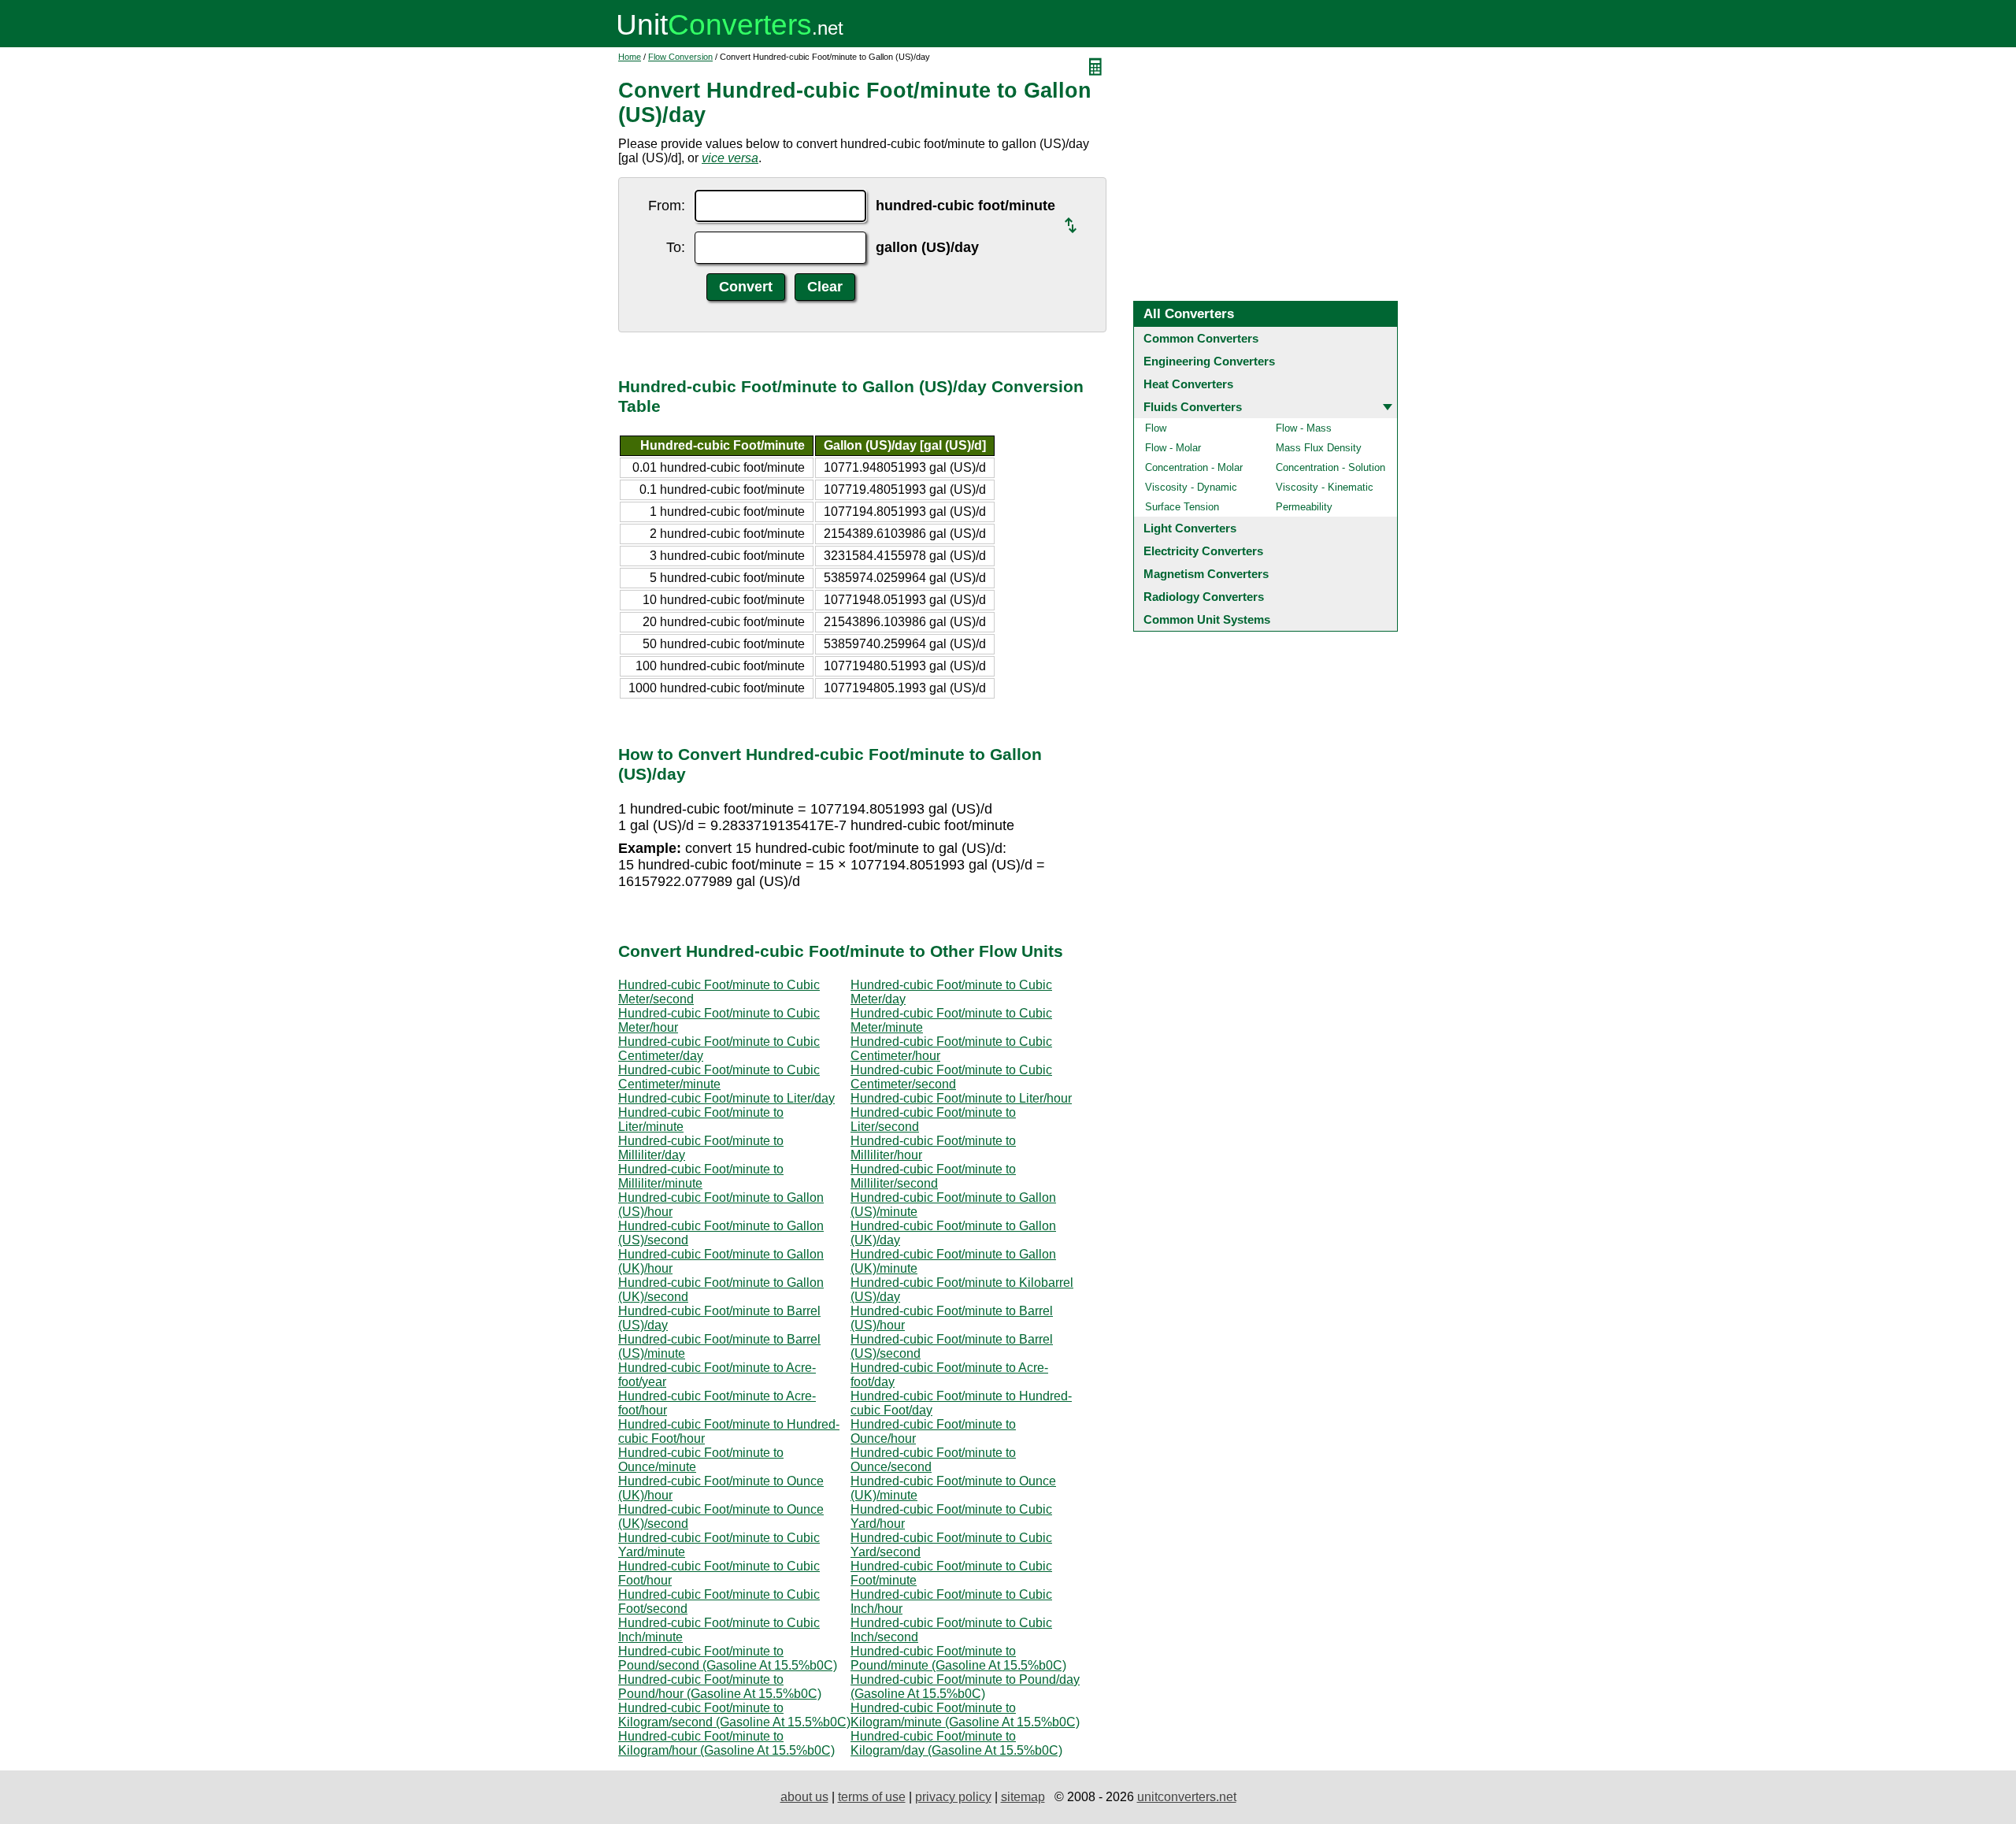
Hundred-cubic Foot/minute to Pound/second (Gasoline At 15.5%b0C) (728, 1658)
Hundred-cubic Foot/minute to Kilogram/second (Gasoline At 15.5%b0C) (734, 1715)
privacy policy (953, 1797)
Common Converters (1201, 338)
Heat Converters (1188, 384)
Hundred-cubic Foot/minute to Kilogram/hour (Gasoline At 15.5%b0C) (726, 1743)
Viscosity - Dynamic (1191, 487)
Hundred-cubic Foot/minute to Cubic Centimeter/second (951, 1077)
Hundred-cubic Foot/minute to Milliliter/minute (701, 1176)
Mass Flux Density (1319, 448)
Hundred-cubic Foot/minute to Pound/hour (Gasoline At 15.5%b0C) (720, 1687)
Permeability (1304, 507)
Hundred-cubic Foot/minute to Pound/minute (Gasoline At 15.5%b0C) (958, 1658)
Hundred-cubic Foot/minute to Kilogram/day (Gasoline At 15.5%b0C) (956, 1743)
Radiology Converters (1204, 597)
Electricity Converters (1203, 551)
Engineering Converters (1209, 361)
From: (667, 206)
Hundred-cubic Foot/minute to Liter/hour (961, 1098)
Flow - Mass (1304, 428)
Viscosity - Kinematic (1325, 487)
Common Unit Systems (1207, 619)
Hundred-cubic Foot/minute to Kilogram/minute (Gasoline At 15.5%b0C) (965, 1715)
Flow (1156, 428)
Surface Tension (1182, 507)
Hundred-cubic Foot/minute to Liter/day (726, 1098)
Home (630, 57)
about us (804, 1797)
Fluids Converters (1193, 407)
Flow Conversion (680, 57)
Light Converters (1190, 528)
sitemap (1023, 1797)
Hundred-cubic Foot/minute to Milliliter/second (933, 1176)
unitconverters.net (1187, 1797)
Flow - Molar (1173, 448)
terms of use (872, 1797)
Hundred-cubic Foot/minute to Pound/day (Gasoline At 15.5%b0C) (965, 1687)
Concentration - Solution (1330, 467)
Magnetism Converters (1206, 574)
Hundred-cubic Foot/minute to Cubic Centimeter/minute (719, 1077)
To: (676, 247)
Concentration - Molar (1194, 467)
